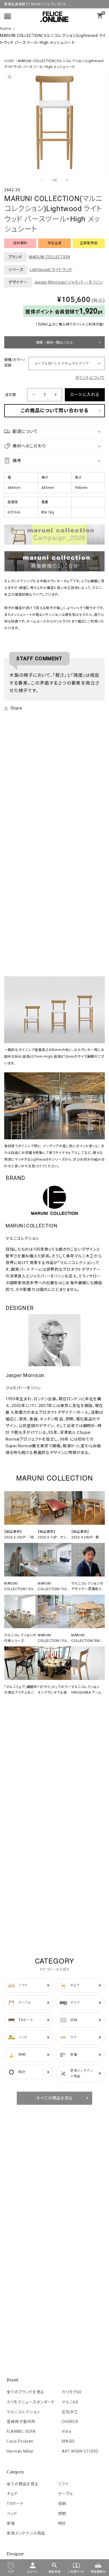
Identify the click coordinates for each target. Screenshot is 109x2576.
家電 (11, 2523)
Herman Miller (20, 2451)
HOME (9, 61)
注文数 (10, 395)
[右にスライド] (67, 180)
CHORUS (70, 2422)
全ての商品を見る (23, 2484)
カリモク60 (72, 2392)
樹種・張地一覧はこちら (54, 343)
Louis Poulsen (20, 2441)
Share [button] (16, 708)
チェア (12, 2494)
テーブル (66, 2494)
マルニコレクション (23, 2412)
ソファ (63, 2484)
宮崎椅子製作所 (21, 2422)
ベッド (12, 2514)
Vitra (67, 2431)
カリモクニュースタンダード (31, 2402)
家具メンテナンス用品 (26, 2533)
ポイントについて (90, 378)
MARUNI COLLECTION (49, 257)
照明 (62, 2514)
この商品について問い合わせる (54, 411)
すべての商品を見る (55, 2098)
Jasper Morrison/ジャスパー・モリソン (68, 282)
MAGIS (68, 2441)
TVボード (15, 2504)
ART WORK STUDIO (80, 2451)
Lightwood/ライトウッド (51, 270)
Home (6, 29)
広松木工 (70, 2412)
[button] (54, 432)
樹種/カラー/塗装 (15, 363)
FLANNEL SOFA (21, 2431)
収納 (62, 2504)
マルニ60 (70, 2402)
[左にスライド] (42, 180)
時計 (62, 2523)
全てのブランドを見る (25, 2392)
